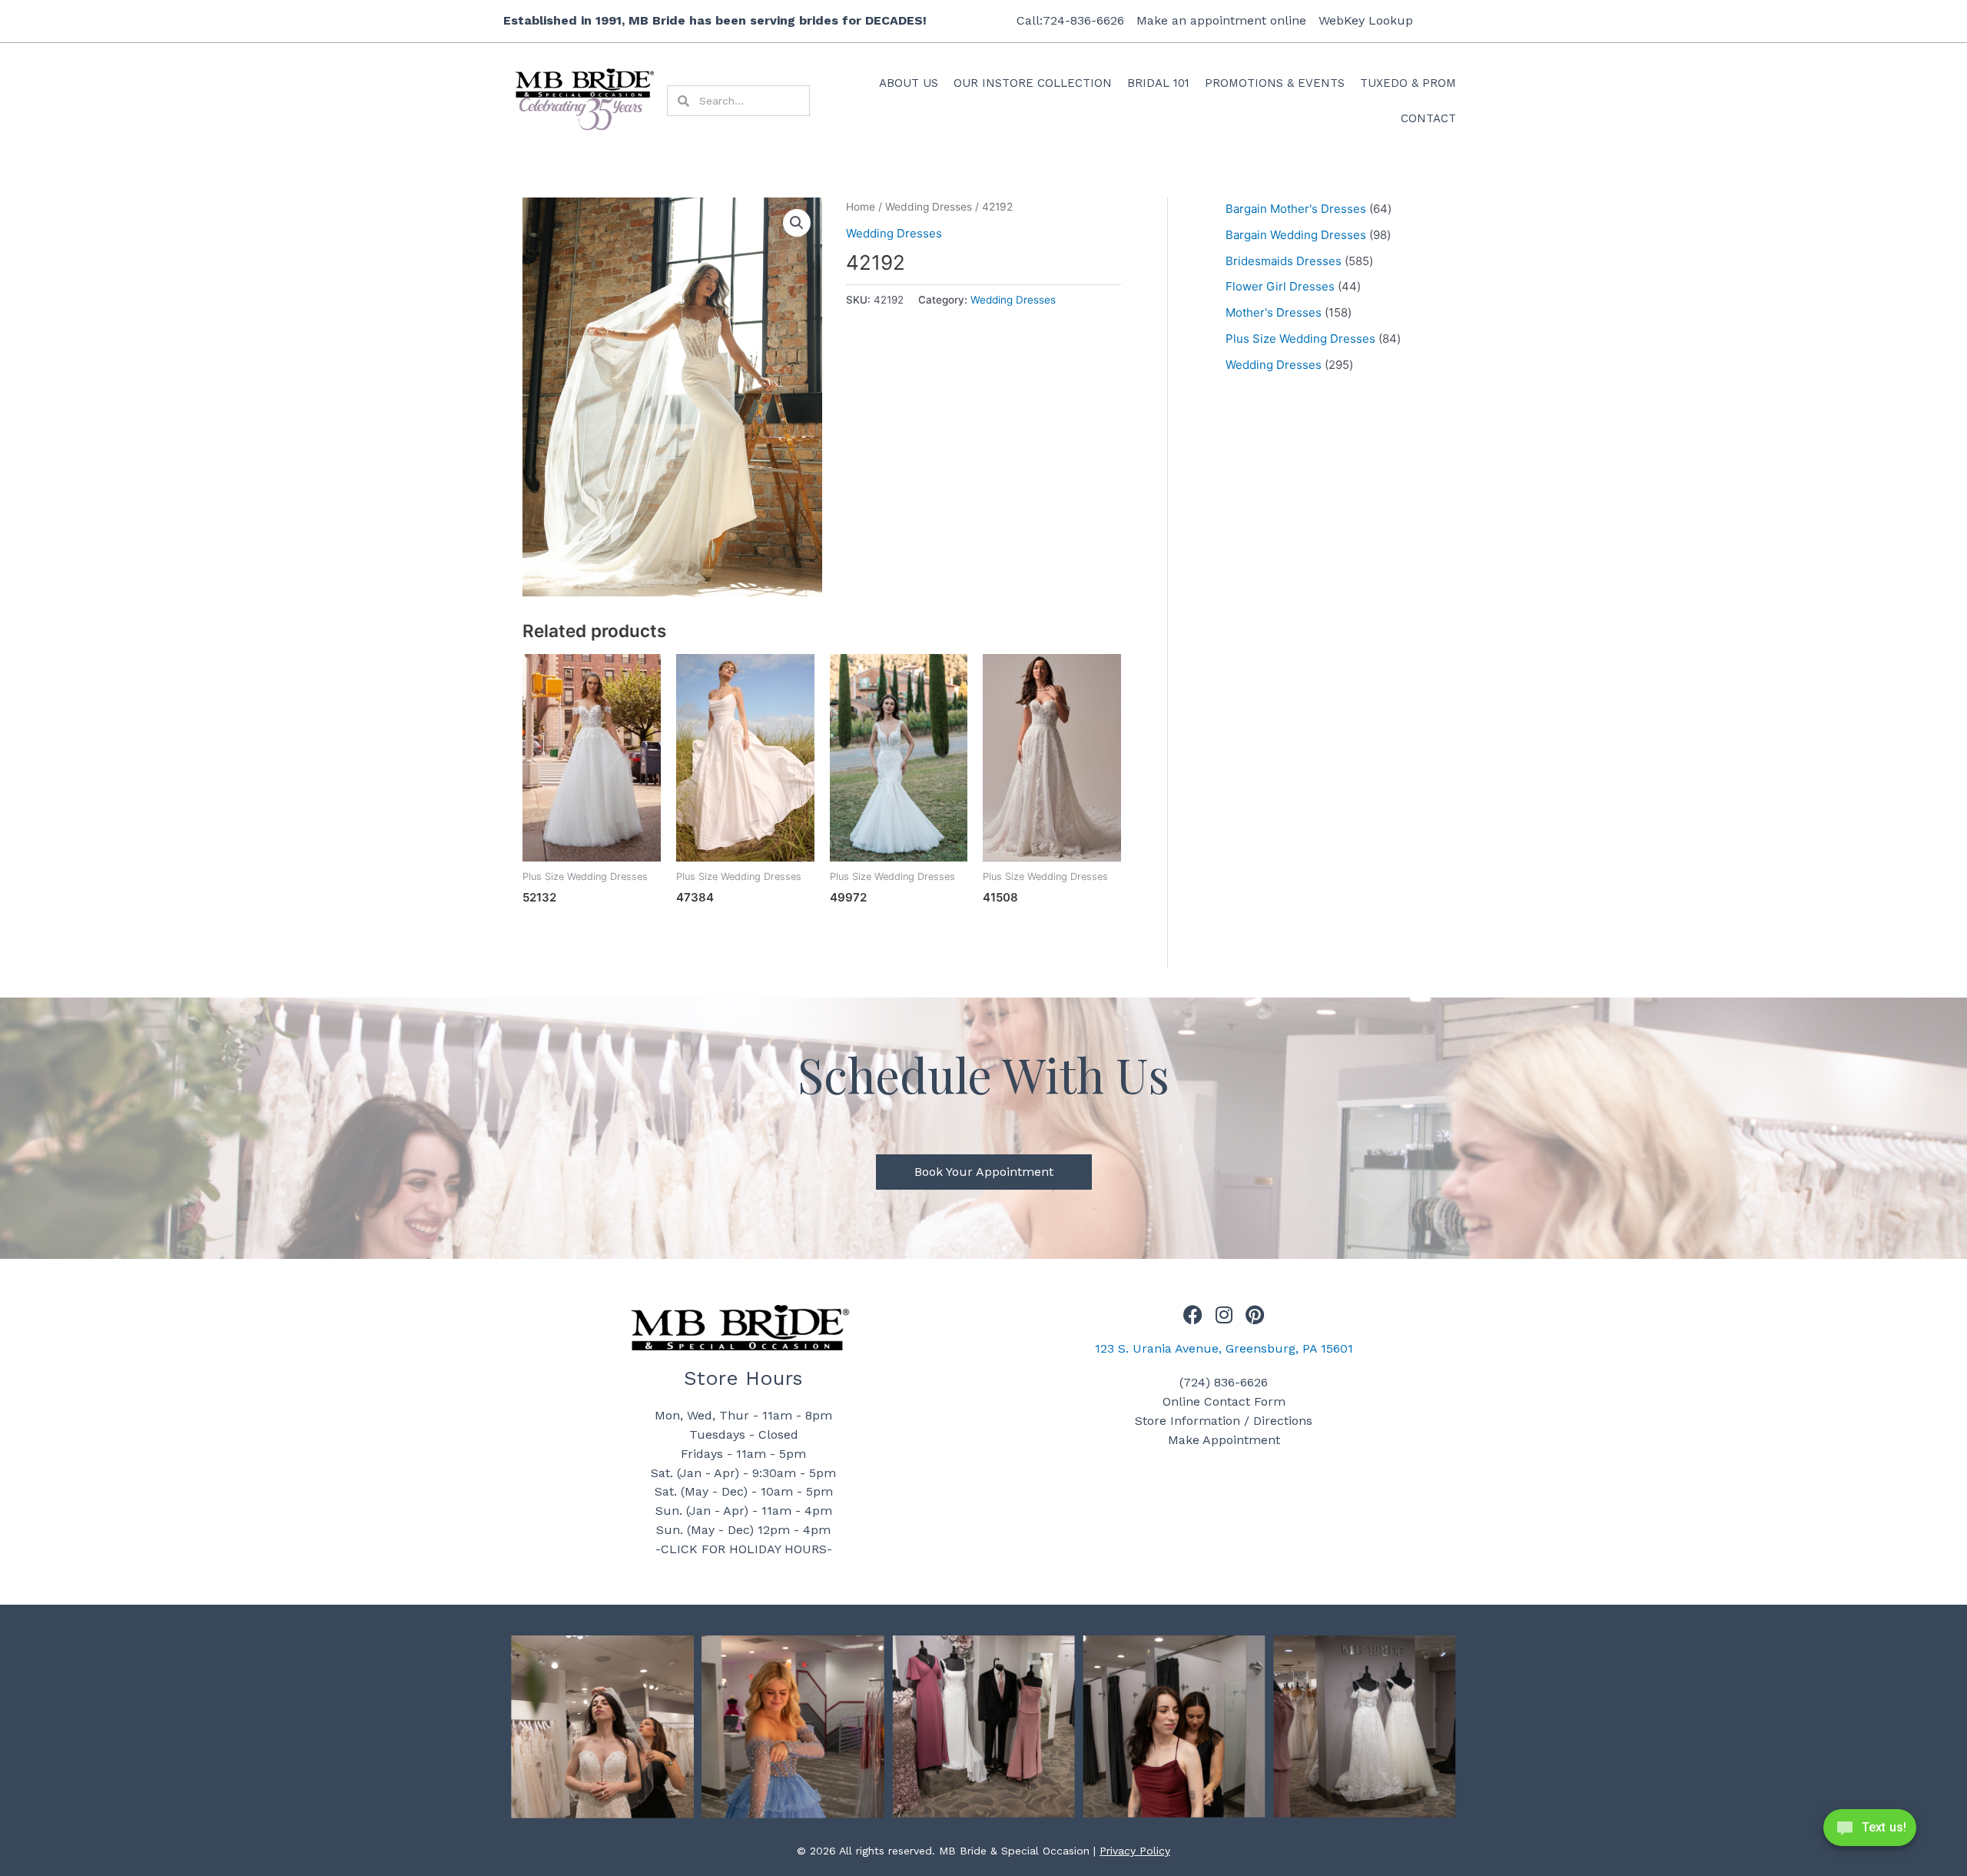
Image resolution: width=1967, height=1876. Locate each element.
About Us (909, 83)
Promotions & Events (1275, 83)
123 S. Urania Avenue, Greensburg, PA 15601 (1224, 1348)
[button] (797, 223)
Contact (1428, 118)
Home (861, 207)
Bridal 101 (1158, 83)
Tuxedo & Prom (1408, 83)
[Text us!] (1870, 1832)
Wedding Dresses (929, 207)
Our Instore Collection (1033, 83)
